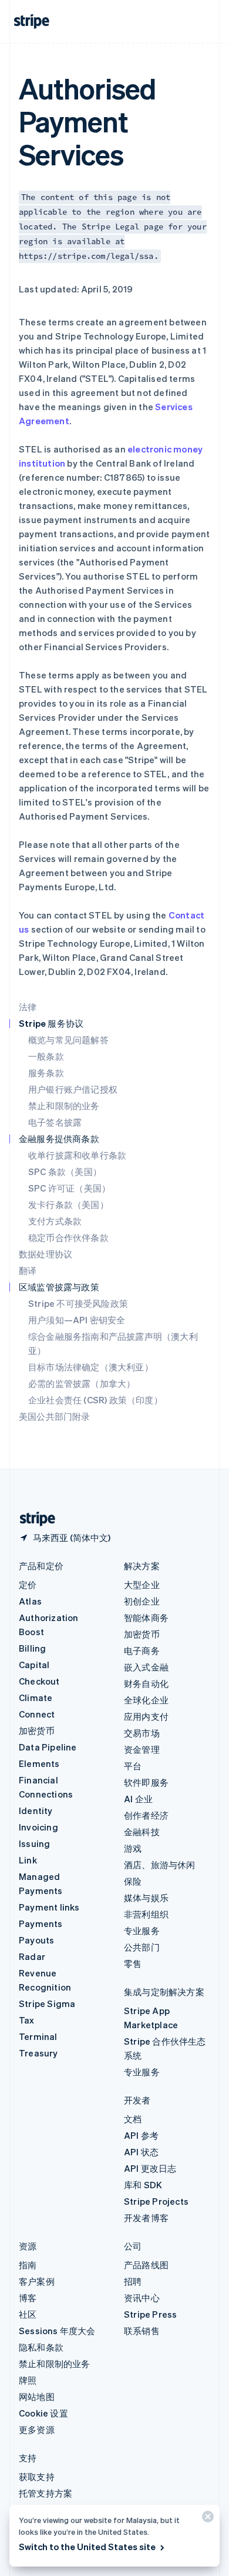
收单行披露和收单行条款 (77, 1155)
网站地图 (37, 2397)
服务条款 (46, 1073)
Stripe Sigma (47, 2003)
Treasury (38, 2053)
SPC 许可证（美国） (69, 1188)
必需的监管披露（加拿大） (82, 1383)
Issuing (34, 1843)
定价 (28, 1585)
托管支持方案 (46, 2493)
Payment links (49, 1907)
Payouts (36, 1940)
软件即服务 (146, 1782)
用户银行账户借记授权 (73, 1089)
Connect (37, 1714)
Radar (32, 1956)
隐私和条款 (41, 2347)
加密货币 (37, 1730)
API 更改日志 (150, 2168)
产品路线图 (146, 2265)
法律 (28, 1007)
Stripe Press (150, 2314)
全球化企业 (146, 1700)
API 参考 (141, 2135)
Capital (34, 1665)
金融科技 (142, 1832)
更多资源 (37, 2429)
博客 (28, 2298)
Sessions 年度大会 (57, 2331)
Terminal (38, 2036)
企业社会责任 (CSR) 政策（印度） (95, 1400)
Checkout (39, 1681)
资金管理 (142, 1749)
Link (28, 1860)
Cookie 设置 (43, 2413)
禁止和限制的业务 (64, 1106)
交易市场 (142, 1733)
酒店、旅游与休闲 (160, 1865)
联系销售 (142, 2331)
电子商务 (142, 1650)
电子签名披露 (55, 1122)
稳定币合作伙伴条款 (68, 1237)
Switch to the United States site (87, 2547)
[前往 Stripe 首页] (33, 1519)
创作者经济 (146, 1815)
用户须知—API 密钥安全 (77, 1320)
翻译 (28, 1270)
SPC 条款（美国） (65, 1171)
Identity (36, 1810)
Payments (41, 1923)
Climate (36, 1698)
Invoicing (38, 1827)
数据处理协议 (46, 1254)
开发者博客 (146, 2218)
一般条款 (46, 1056)
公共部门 (142, 1947)
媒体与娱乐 (146, 1898)
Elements (39, 1763)
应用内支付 (146, 1716)
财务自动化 (146, 1683)
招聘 (133, 2281)
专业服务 (142, 1931)
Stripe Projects (156, 2201)
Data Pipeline (48, 1747)
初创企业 (142, 1601)
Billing (32, 1648)
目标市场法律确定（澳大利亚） (91, 1367)
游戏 (133, 1848)
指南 (28, 2265)
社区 (28, 2314)
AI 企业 (138, 1799)
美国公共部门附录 (55, 1416)
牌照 (28, 2380)
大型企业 (142, 1585)
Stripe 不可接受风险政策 (78, 1303)
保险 (133, 1881)
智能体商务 (146, 1618)
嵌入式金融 (146, 1667)
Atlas (30, 1601)
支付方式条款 (55, 1221)
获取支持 (37, 2477)
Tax (27, 2020)
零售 (133, 1963)
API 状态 (141, 2152)
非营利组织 (146, 1914)
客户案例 (37, 2281)
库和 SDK (143, 2185)
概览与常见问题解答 (68, 1040)
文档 (133, 2119)
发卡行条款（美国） (68, 1204)
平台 (133, 1766)
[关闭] (206, 2519)
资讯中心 (142, 2298)
